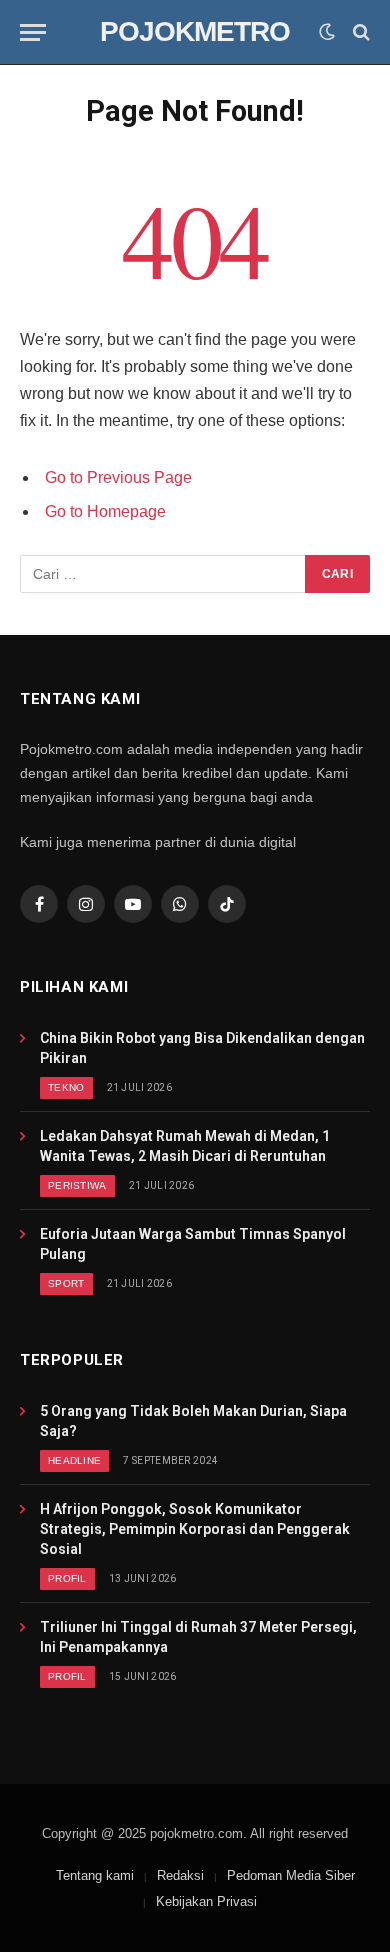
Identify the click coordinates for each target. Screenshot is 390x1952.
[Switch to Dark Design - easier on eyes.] (327, 32)
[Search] (359, 32)
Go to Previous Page (118, 477)
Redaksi (180, 1875)
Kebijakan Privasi (206, 1901)
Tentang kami (95, 1875)
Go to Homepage (105, 511)
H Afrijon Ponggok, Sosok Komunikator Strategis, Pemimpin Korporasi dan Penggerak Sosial (195, 1529)
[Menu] (33, 32)
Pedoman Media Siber (291, 1875)
